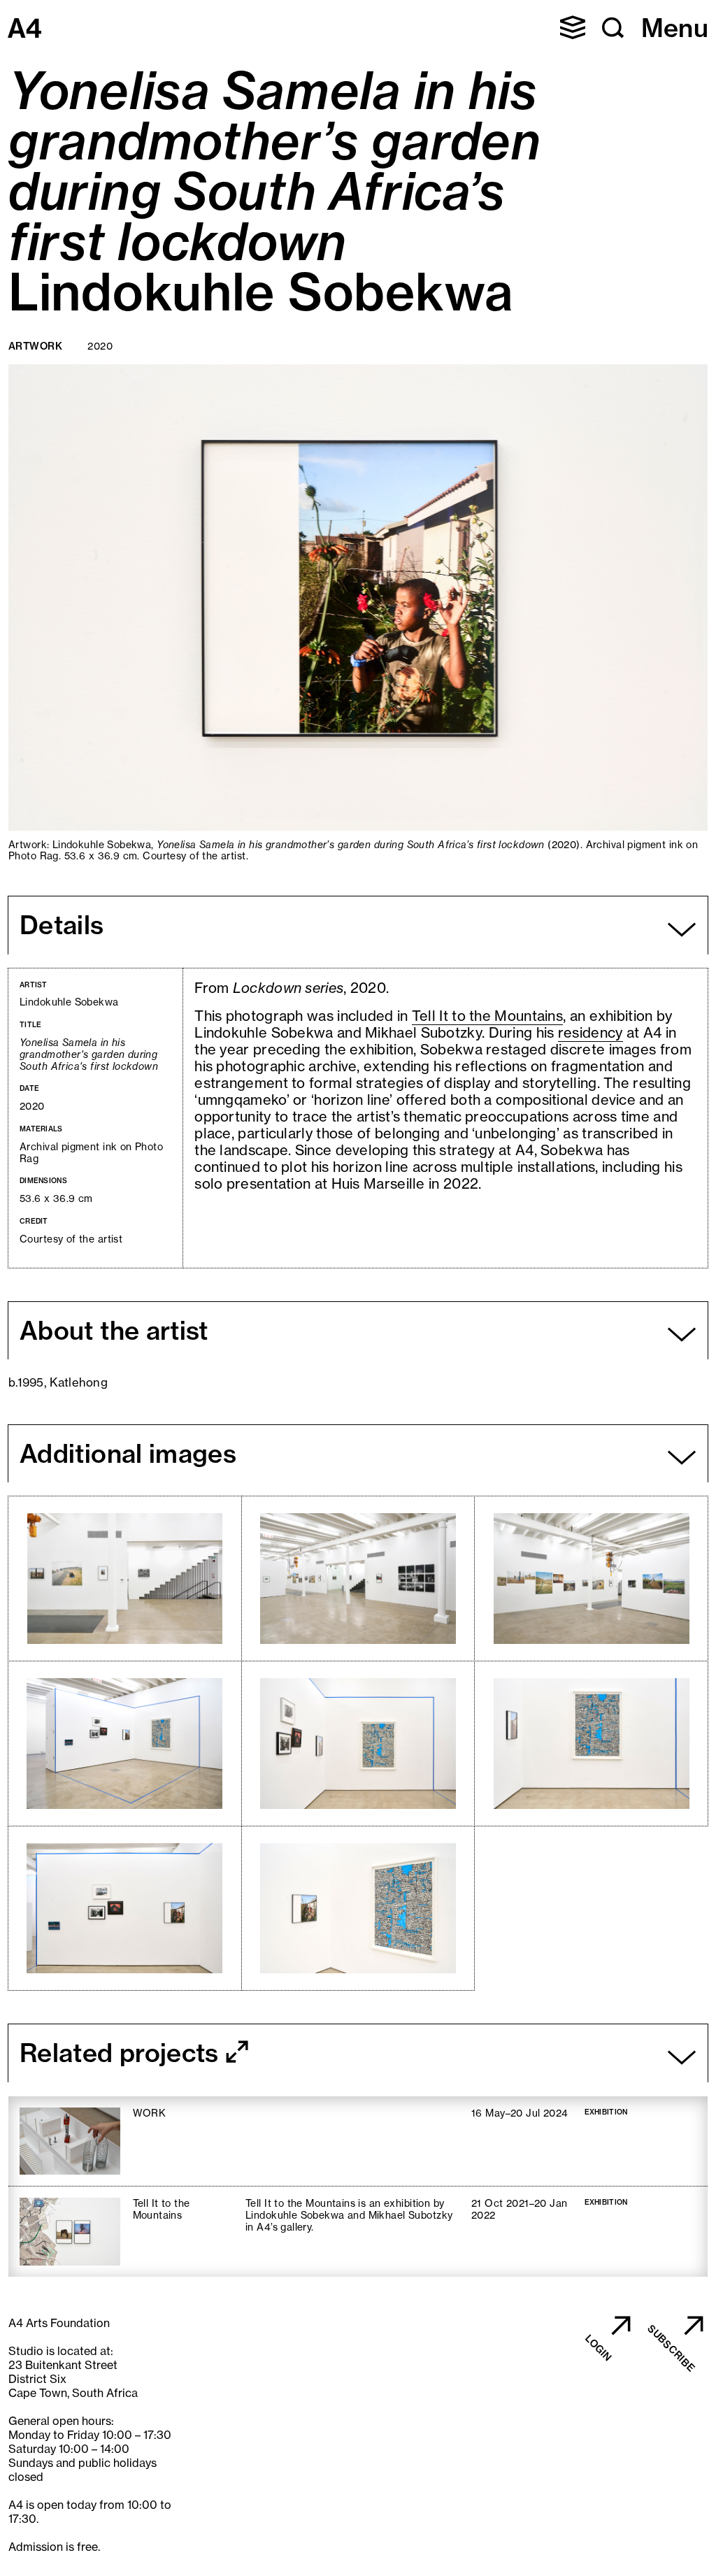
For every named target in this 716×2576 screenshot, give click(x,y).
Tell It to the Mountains (487, 1016)
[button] (573, 27)
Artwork (35, 346)
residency (590, 1032)
